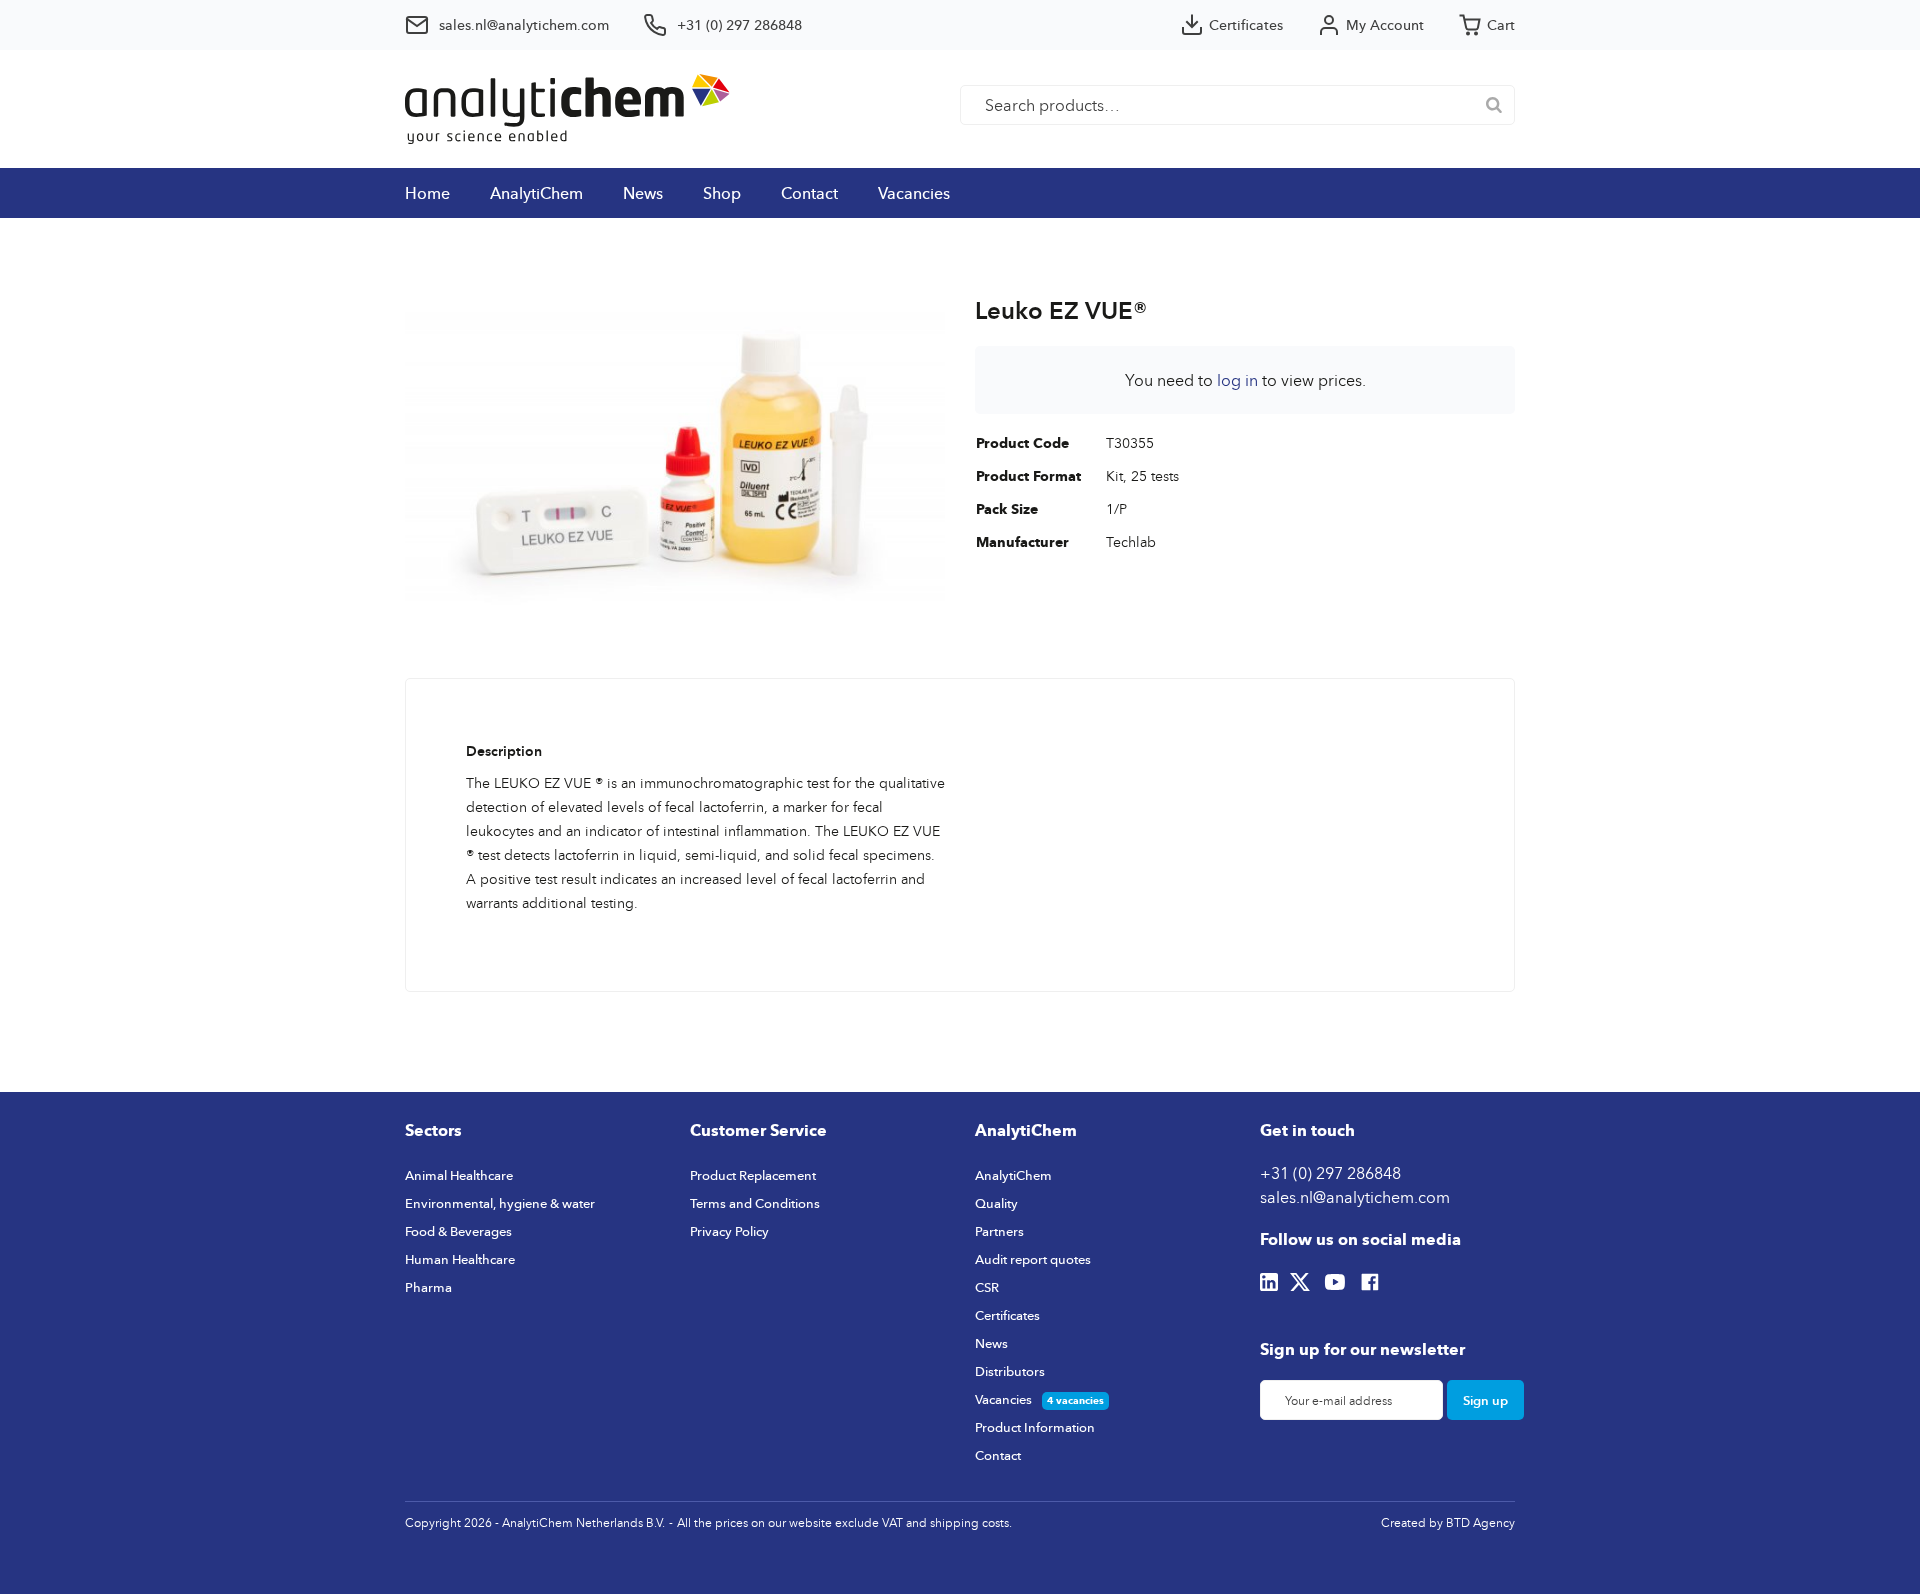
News (643, 193)
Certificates (1007, 1315)
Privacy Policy (729, 1231)
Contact (809, 193)
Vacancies (914, 193)
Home (427, 193)
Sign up (1485, 1400)
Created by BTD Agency (1448, 1522)
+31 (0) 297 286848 (1330, 1173)
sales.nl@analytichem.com (1355, 1197)
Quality (996, 1203)
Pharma (428, 1287)
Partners (999, 1231)
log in (1237, 380)
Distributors (1010, 1371)
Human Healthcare (460, 1259)
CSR (987, 1287)
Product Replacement (753, 1175)
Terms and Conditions (755, 1203)
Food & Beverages (458, 1231)
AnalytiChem (536, 193)
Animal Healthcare (459, 1175)
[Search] (1494, 105)
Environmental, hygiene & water (500, 1203)
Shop (722, 193)
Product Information (1035, 1427)
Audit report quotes (1033, 1259)
